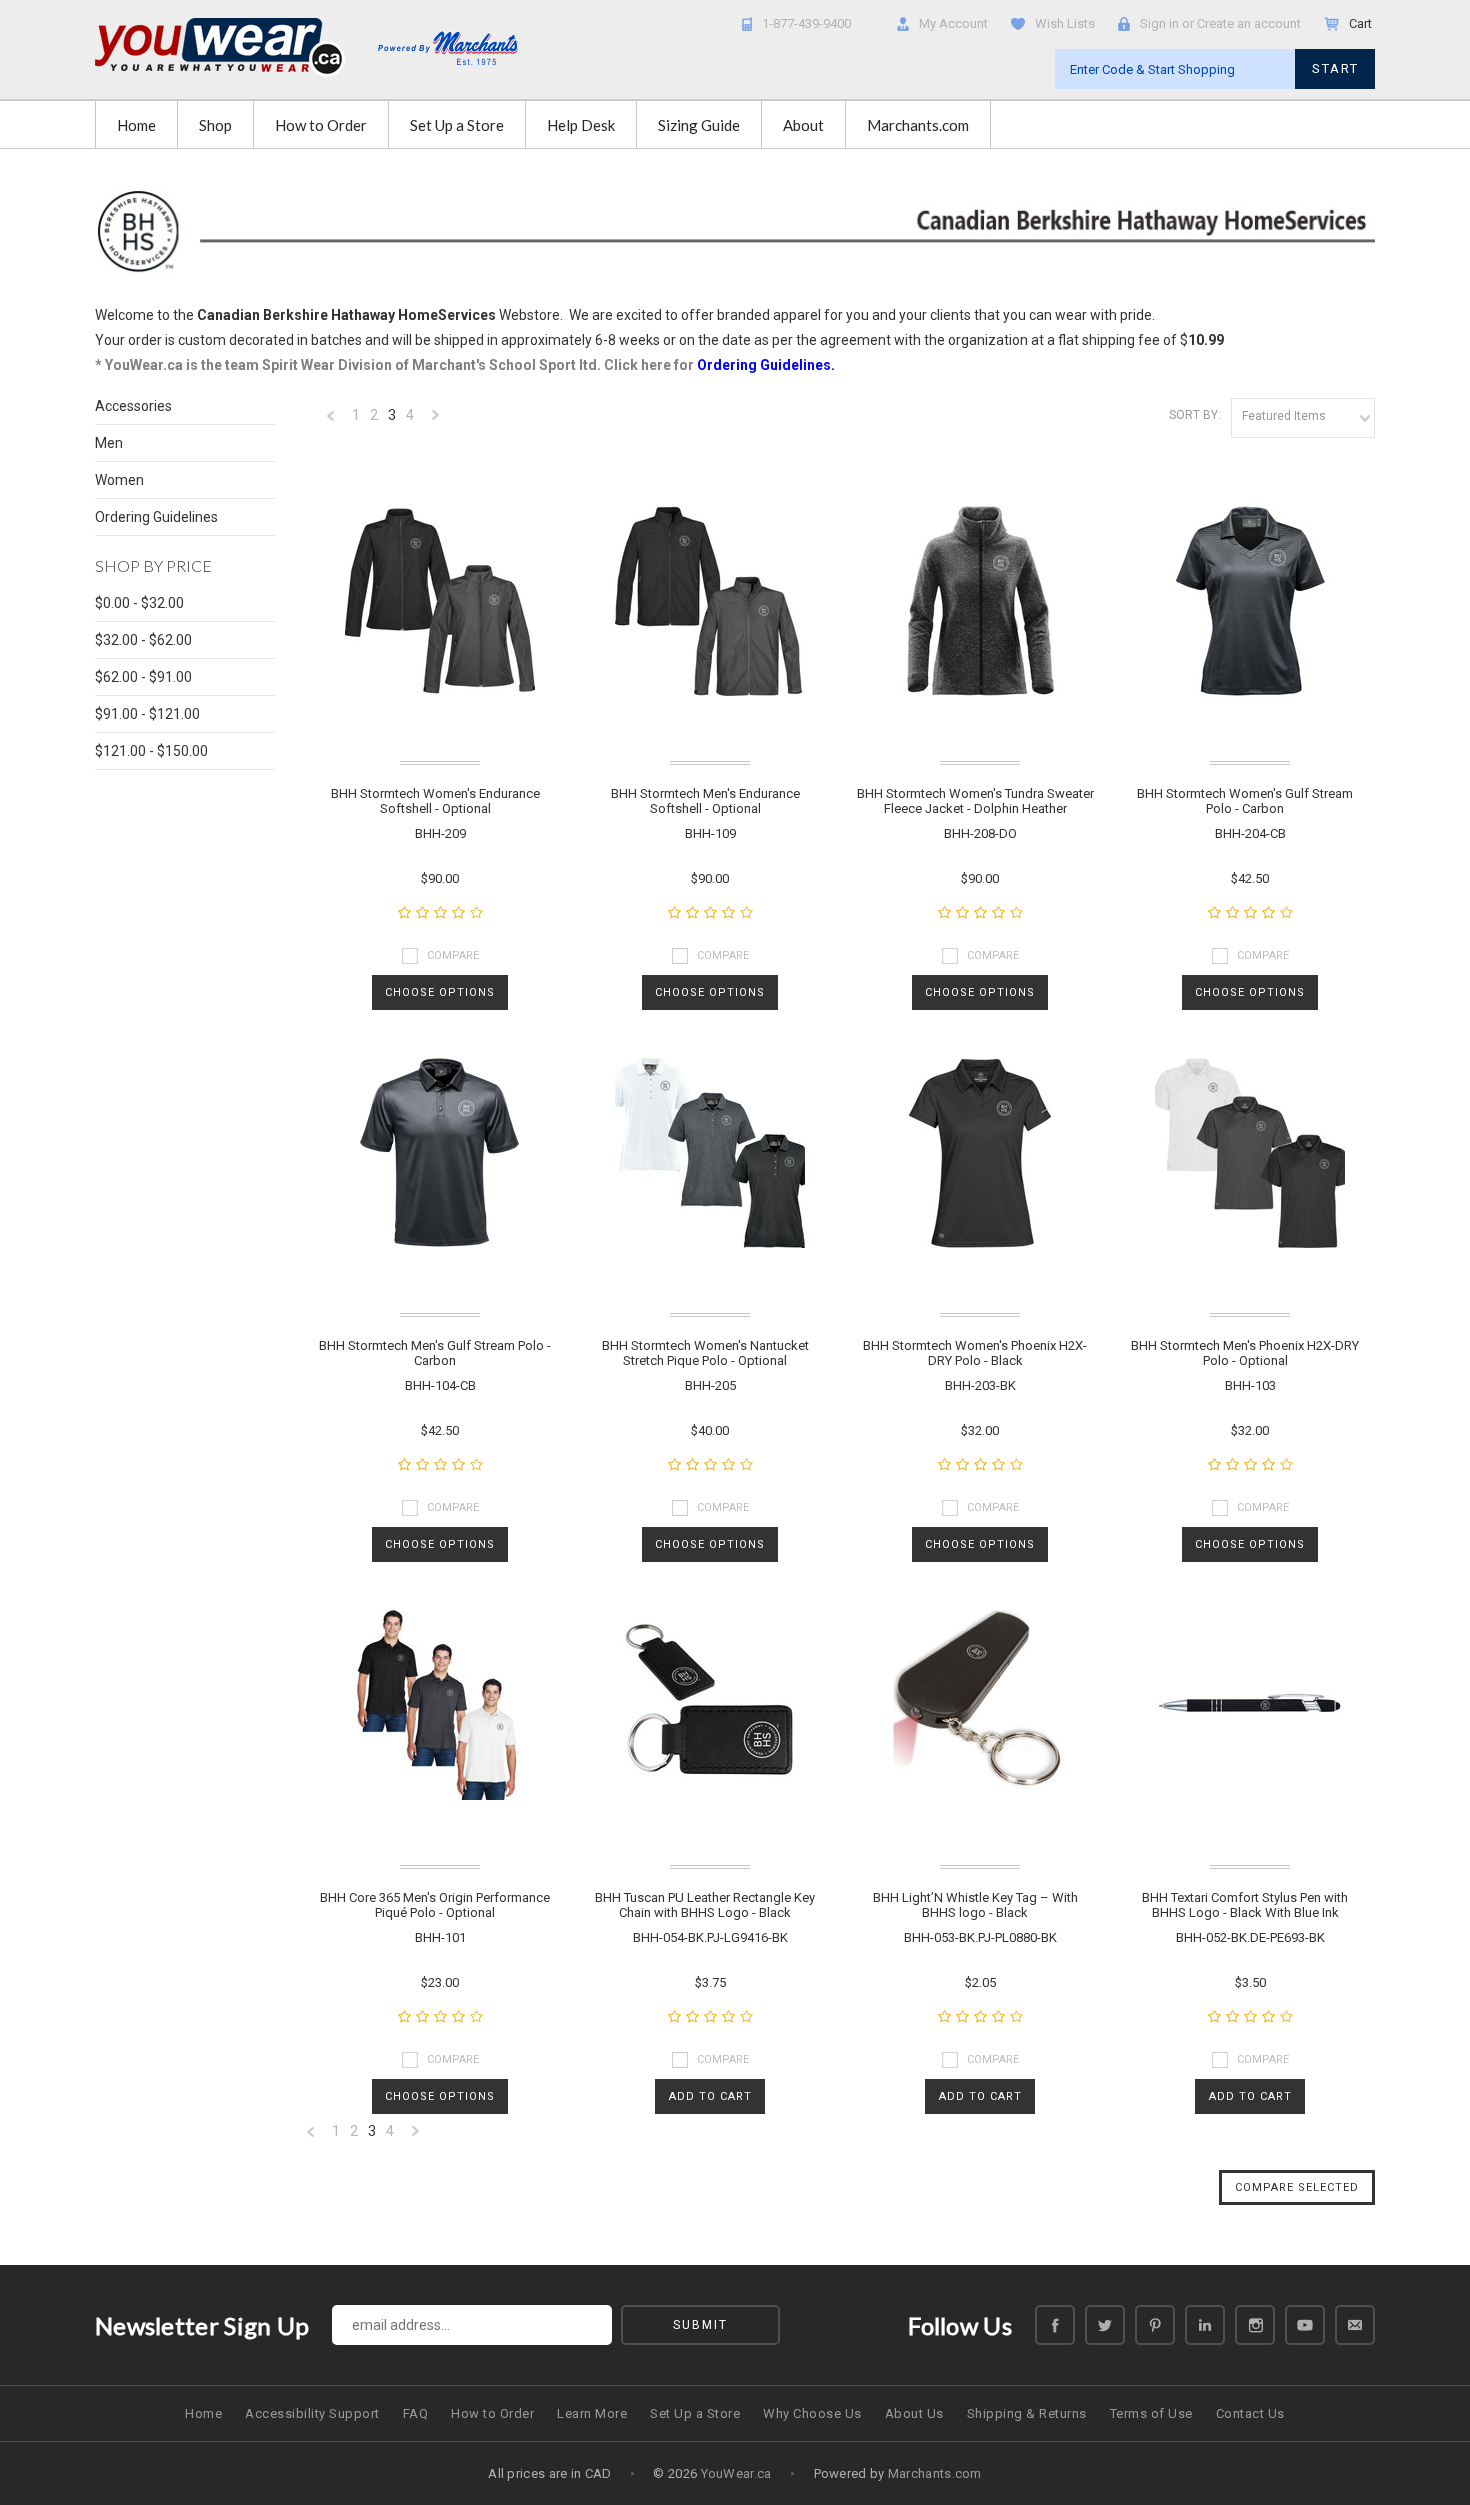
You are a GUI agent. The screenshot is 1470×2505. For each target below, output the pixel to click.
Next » (436, 420)
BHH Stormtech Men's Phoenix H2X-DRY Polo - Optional (1245, 1353)
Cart (1362, 23)
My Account (953, 23)
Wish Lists (1065, 23)
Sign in (1159, 23)
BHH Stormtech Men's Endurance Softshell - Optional (705, 801)
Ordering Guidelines (156, 517)
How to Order (321, 125)
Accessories (133, 406)
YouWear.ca (736, 2473)
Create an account (1249, 23)
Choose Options (440, 992)
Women (119, 480)
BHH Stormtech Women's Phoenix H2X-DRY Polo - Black (975, 1353)
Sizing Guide (699, 125)
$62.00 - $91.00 (143, 677)
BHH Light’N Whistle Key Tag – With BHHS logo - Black (975, 1905)
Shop (215, 125)
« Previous (331, 420)
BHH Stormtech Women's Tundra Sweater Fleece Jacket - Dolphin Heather (975, 801)
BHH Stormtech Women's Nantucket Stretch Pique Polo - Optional (705, 1353)
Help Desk (581, 125)
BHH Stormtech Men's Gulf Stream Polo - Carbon (435, 1353)
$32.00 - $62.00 (143, 640)
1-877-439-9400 (806, 23)
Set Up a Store (457, 125)
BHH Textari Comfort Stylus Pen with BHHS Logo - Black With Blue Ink (1245, 1905)
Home (136, 125)
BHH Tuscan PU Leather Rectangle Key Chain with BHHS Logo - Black (705, 1905)
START (1335, 68)
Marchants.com (918, 125)
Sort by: (1195, 415)
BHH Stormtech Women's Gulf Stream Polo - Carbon (1245, 801)
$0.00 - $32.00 (139, 603)
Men (109, 443)
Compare (453, 955)
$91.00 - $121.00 (147, 714)
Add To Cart (710, 2096)
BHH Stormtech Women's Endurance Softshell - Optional (435, 801)
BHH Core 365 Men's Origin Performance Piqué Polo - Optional (435, 1905)
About (803, 125)
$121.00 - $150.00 (151, 751)
